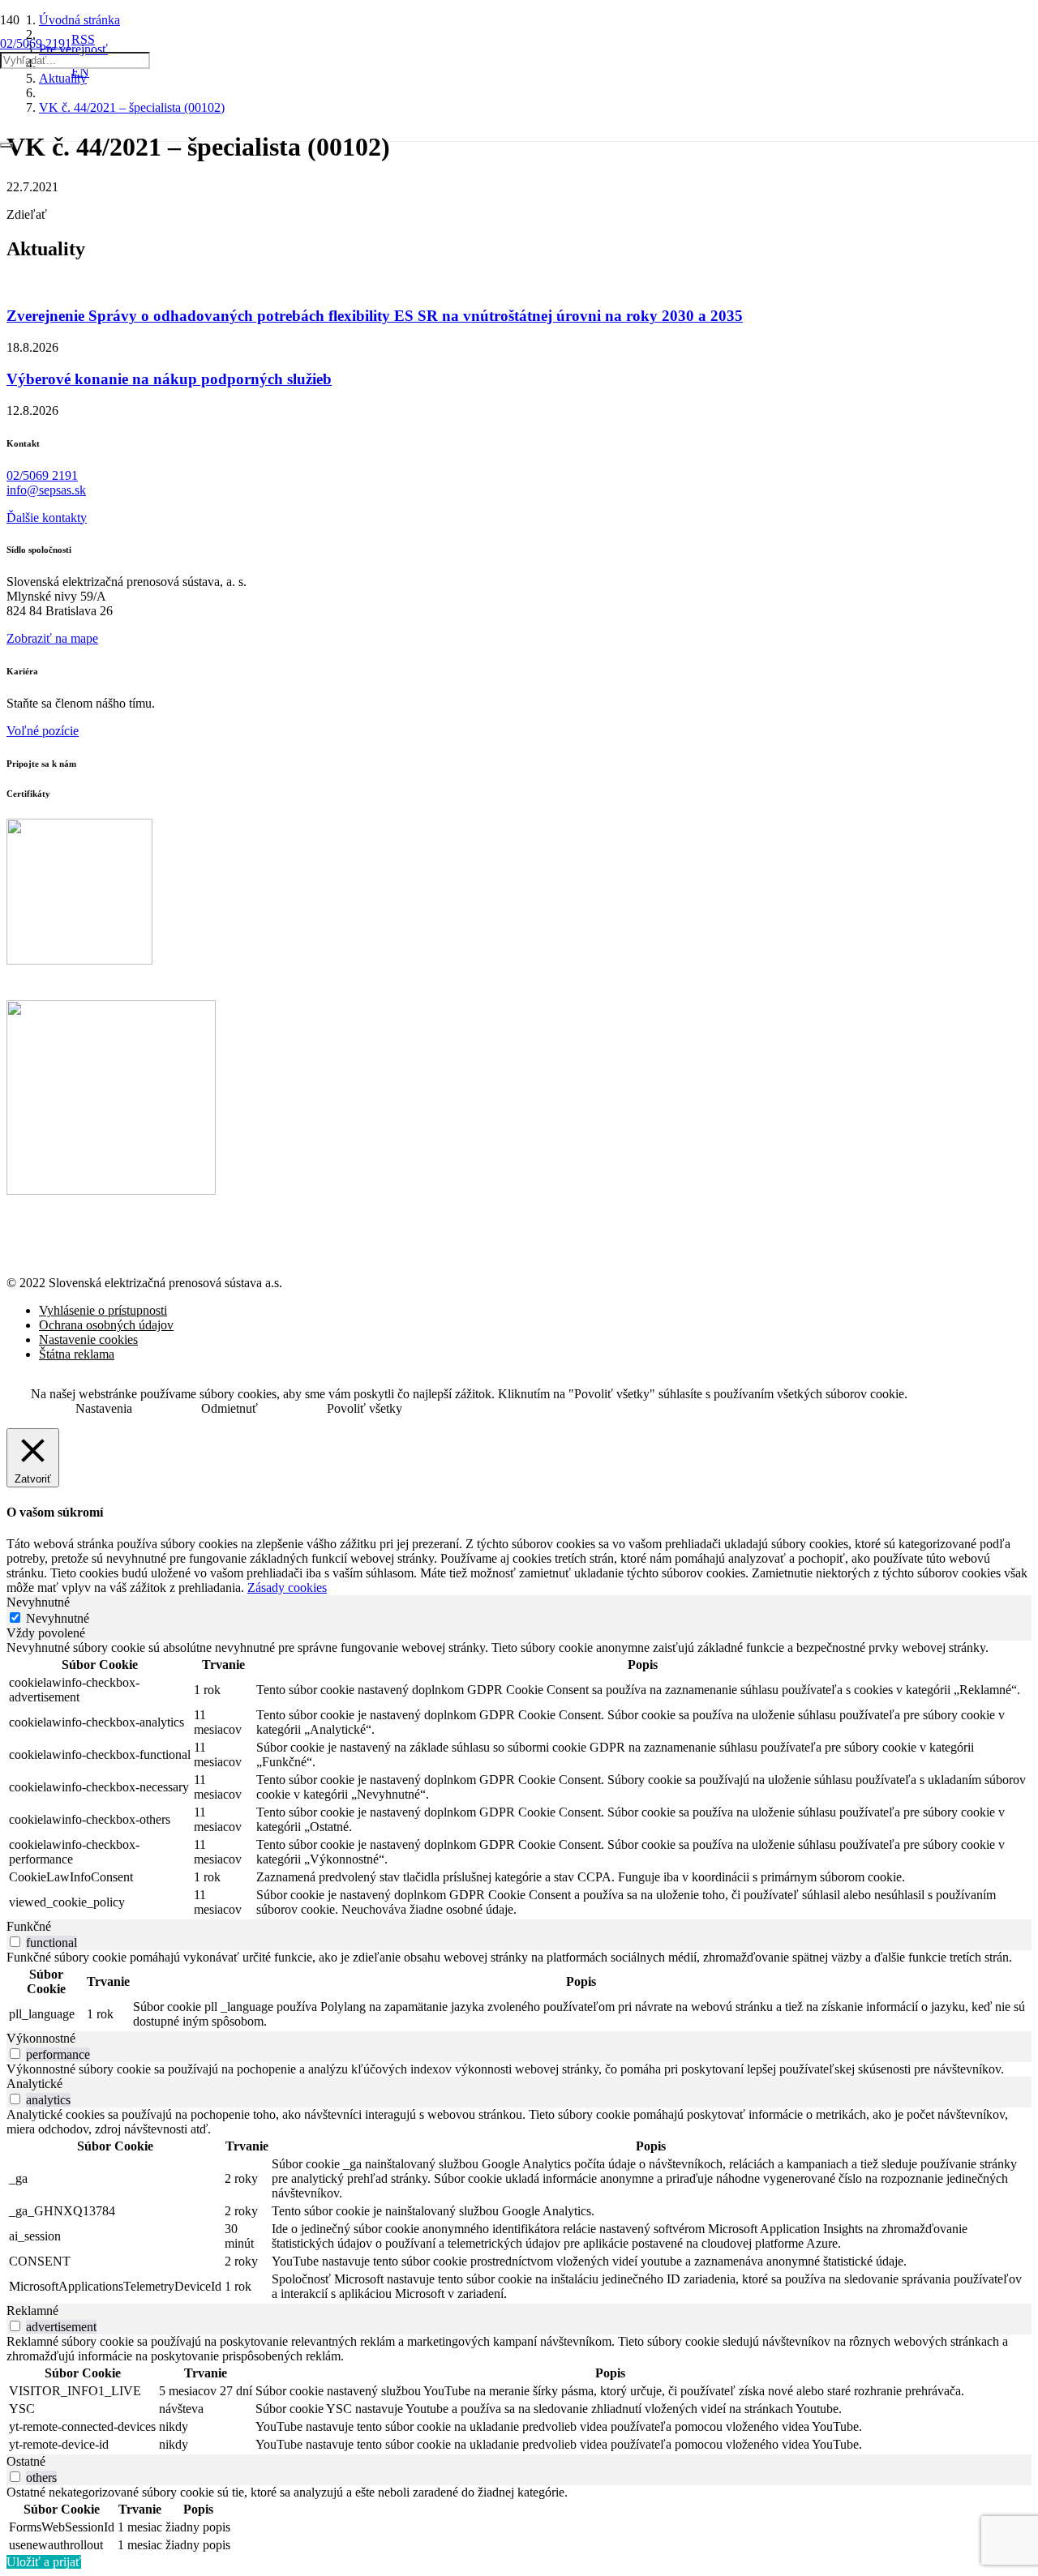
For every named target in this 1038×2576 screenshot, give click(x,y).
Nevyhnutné (58, 1618)
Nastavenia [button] (104, 1408)
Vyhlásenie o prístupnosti (103, 1310)
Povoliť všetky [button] (365, 1408)
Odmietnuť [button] (229, 1408)
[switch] (15, 1942)
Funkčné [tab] (29, 1926)
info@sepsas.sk (46, 490)
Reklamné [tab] (32, 2311)
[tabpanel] (519, 1780)
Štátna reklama (77, 1354)
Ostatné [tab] (26, 2461)
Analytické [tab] (34, 2084)
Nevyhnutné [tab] (38, 1602)
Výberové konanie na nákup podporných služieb (169, 379)
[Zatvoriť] (6, 145)
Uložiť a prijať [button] (44, 2562)
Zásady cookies (287, 1588)
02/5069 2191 (42, 475)
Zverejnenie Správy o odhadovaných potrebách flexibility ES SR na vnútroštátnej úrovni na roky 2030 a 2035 (375, 316)
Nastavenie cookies (88, 1339)
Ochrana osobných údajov (106, 1325)
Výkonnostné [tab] (41, 2038)
